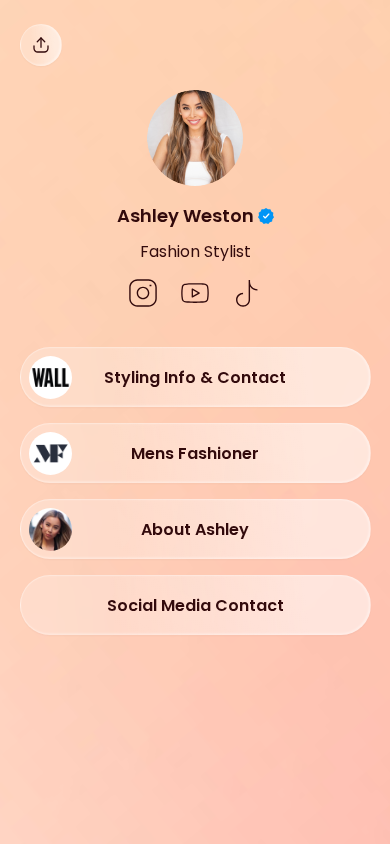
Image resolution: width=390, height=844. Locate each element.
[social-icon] (143, 295)
